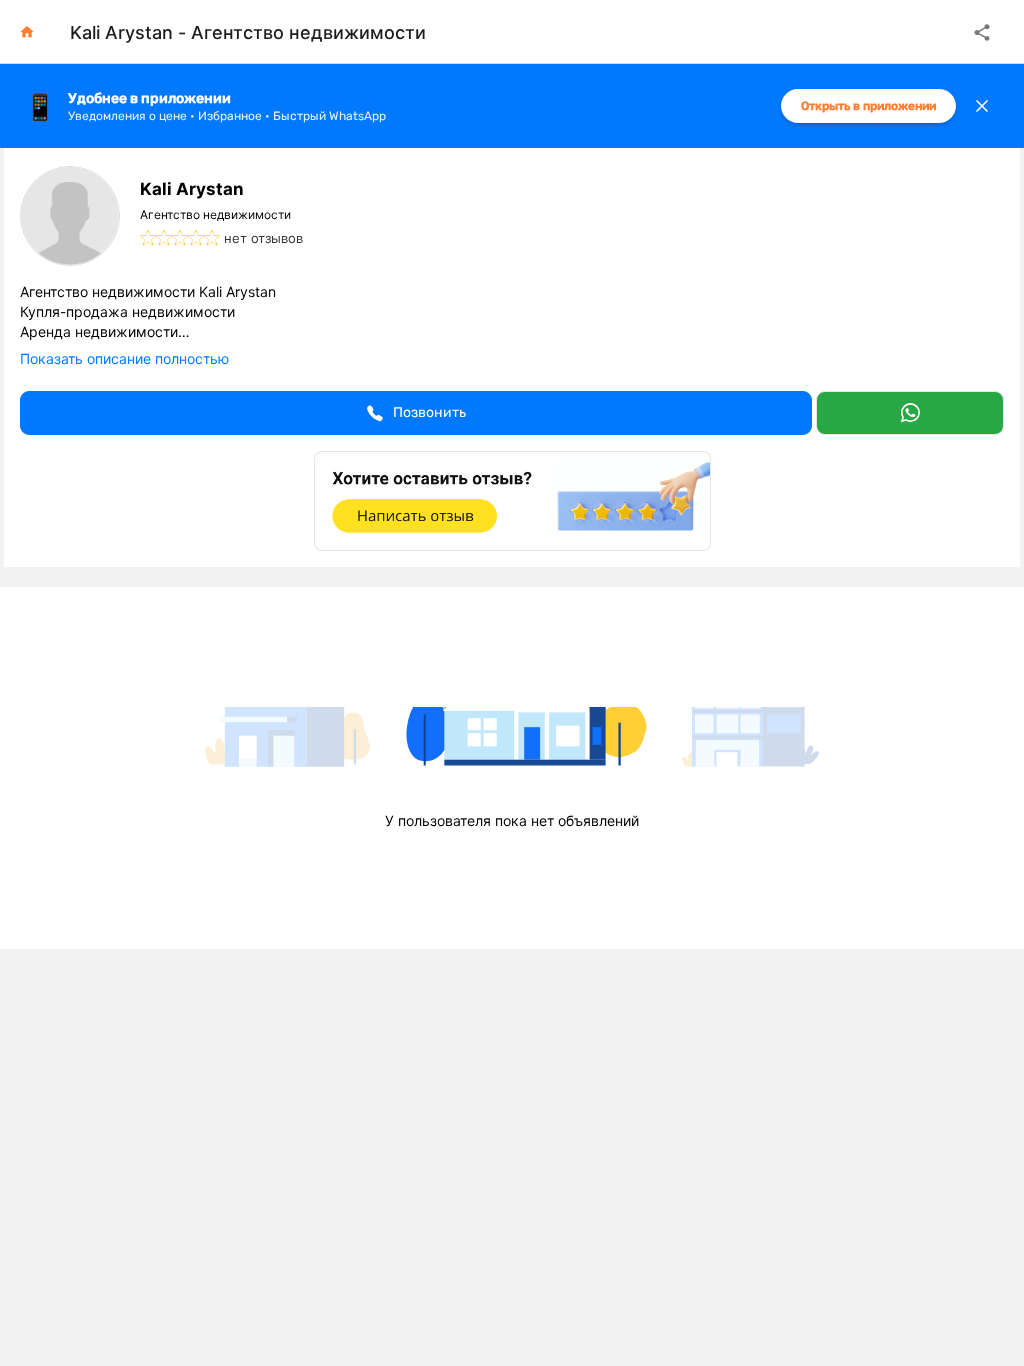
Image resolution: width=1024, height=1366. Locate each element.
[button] (416, 413)
